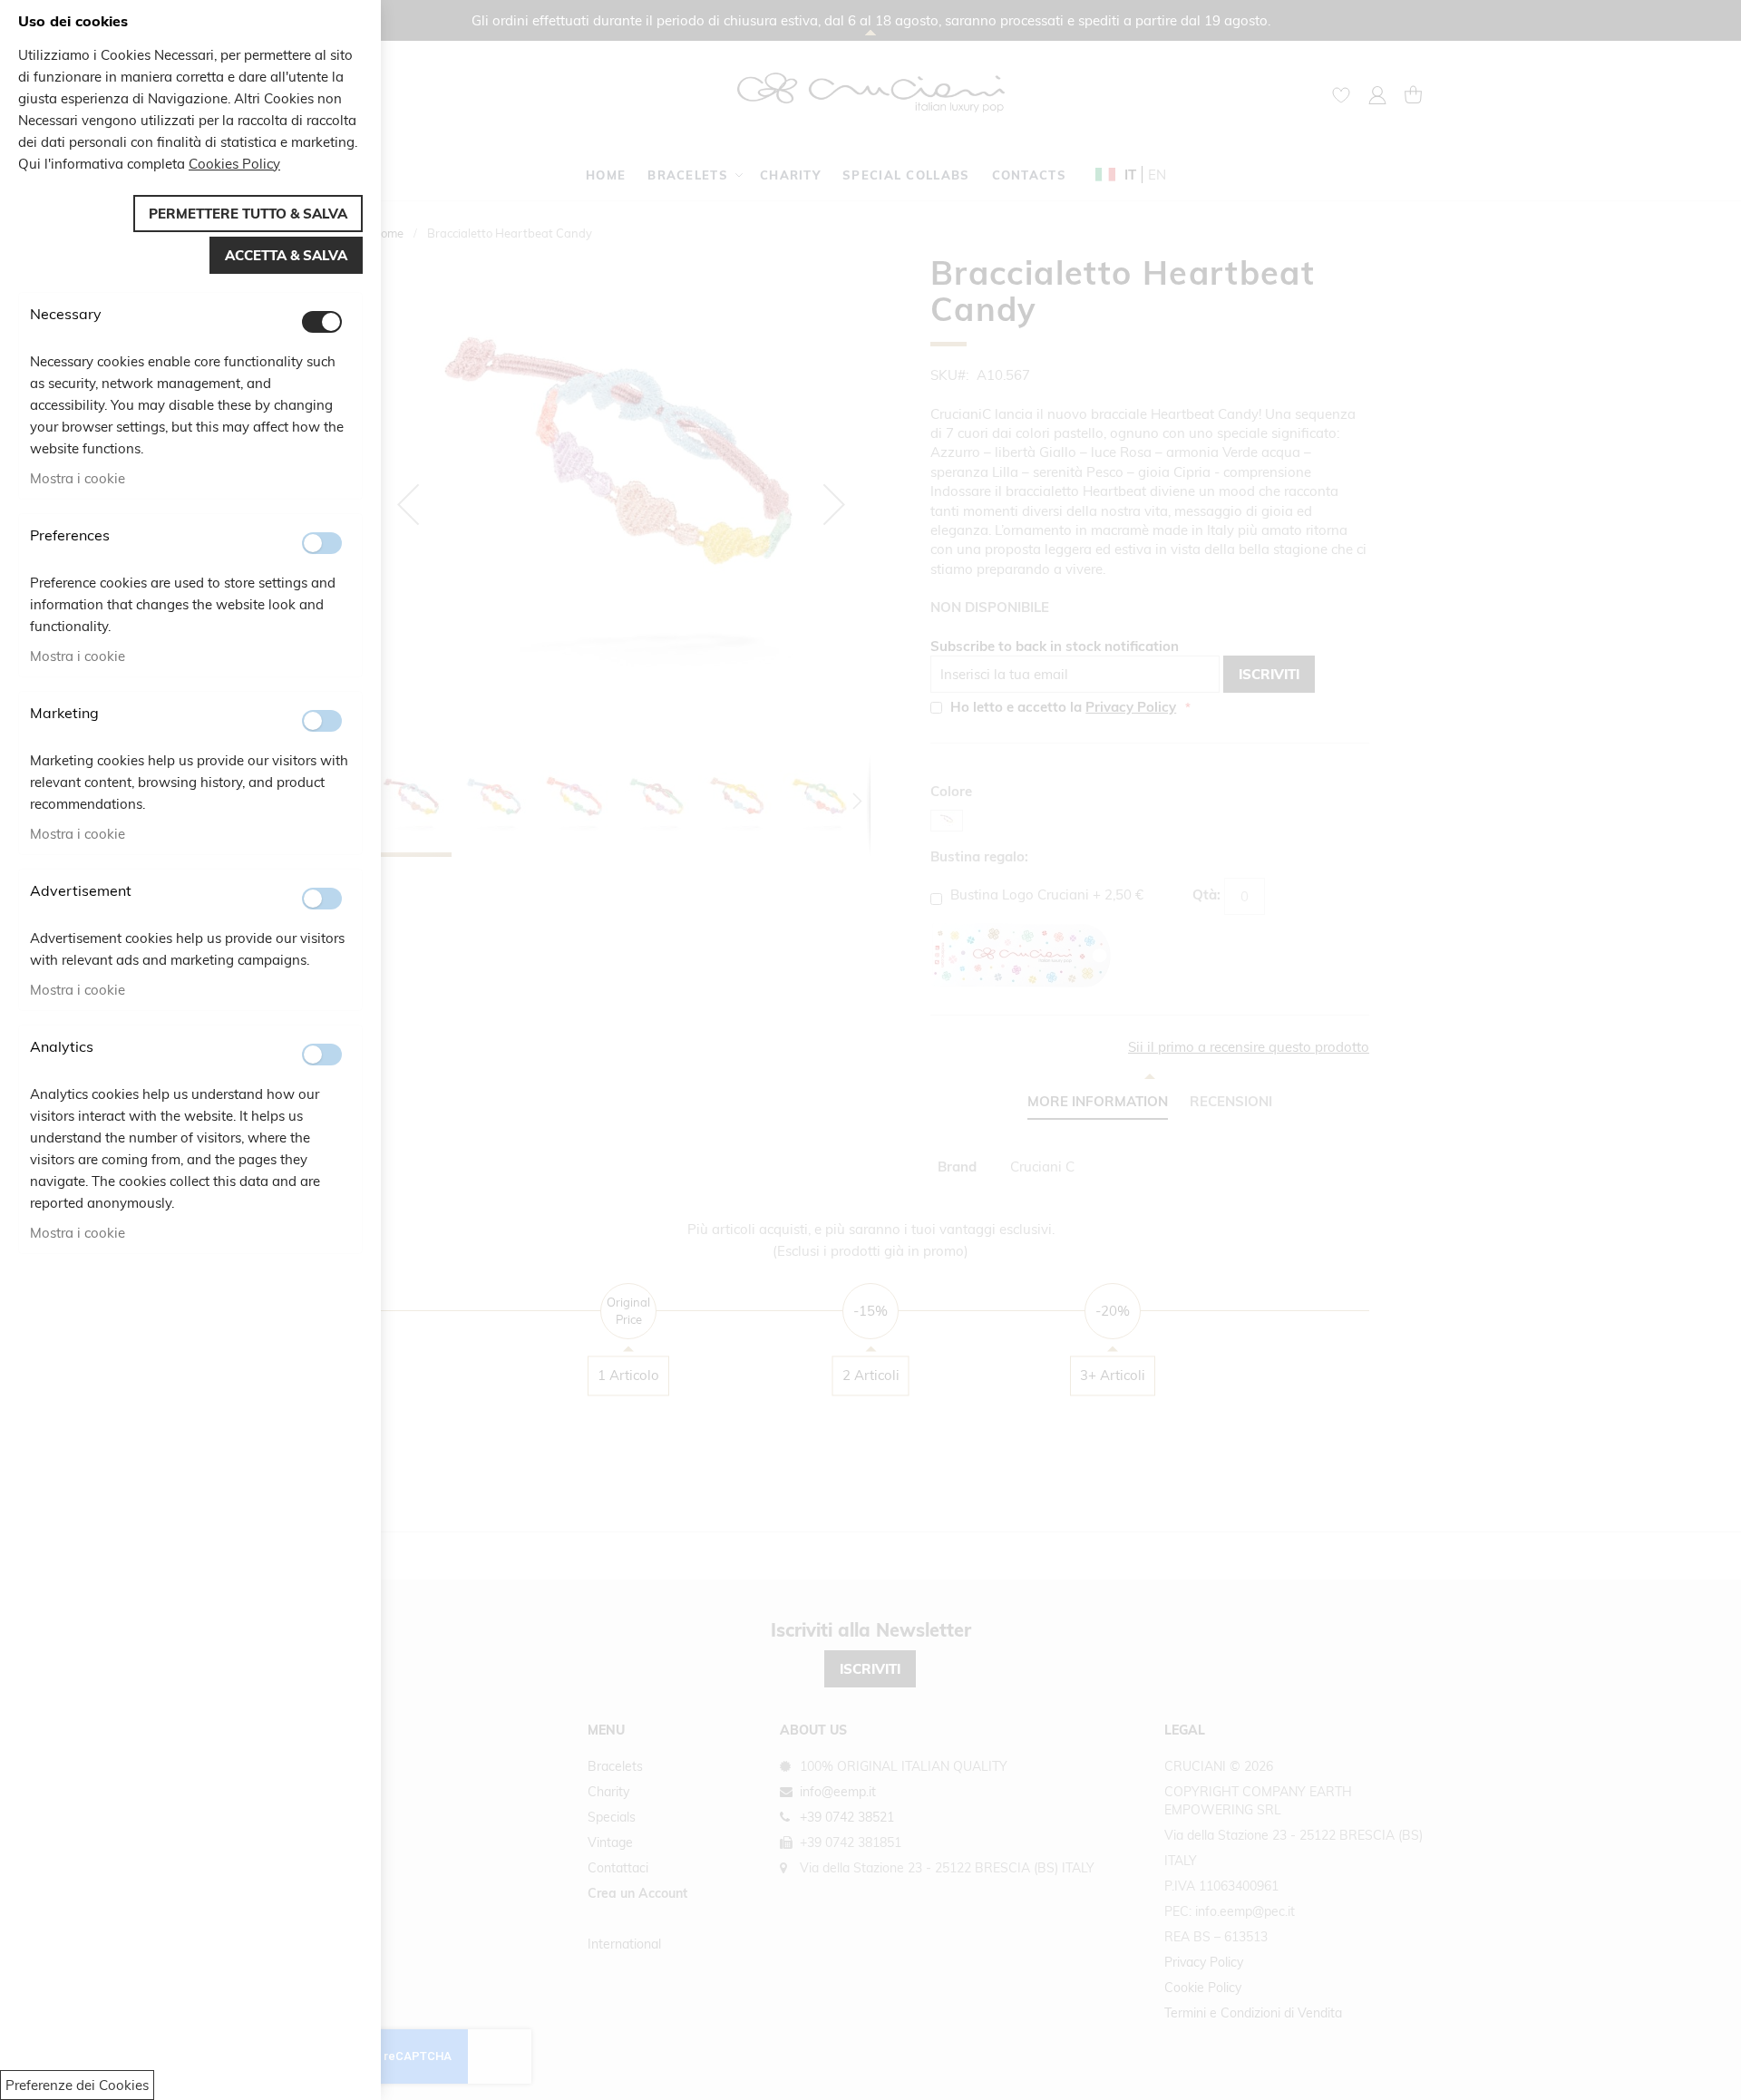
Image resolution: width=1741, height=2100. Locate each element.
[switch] (322, 322)
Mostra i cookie (78, 478)
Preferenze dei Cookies (77, 2085)
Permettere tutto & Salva (248, 214)
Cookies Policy (234, 164)
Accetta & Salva (286, 255)
